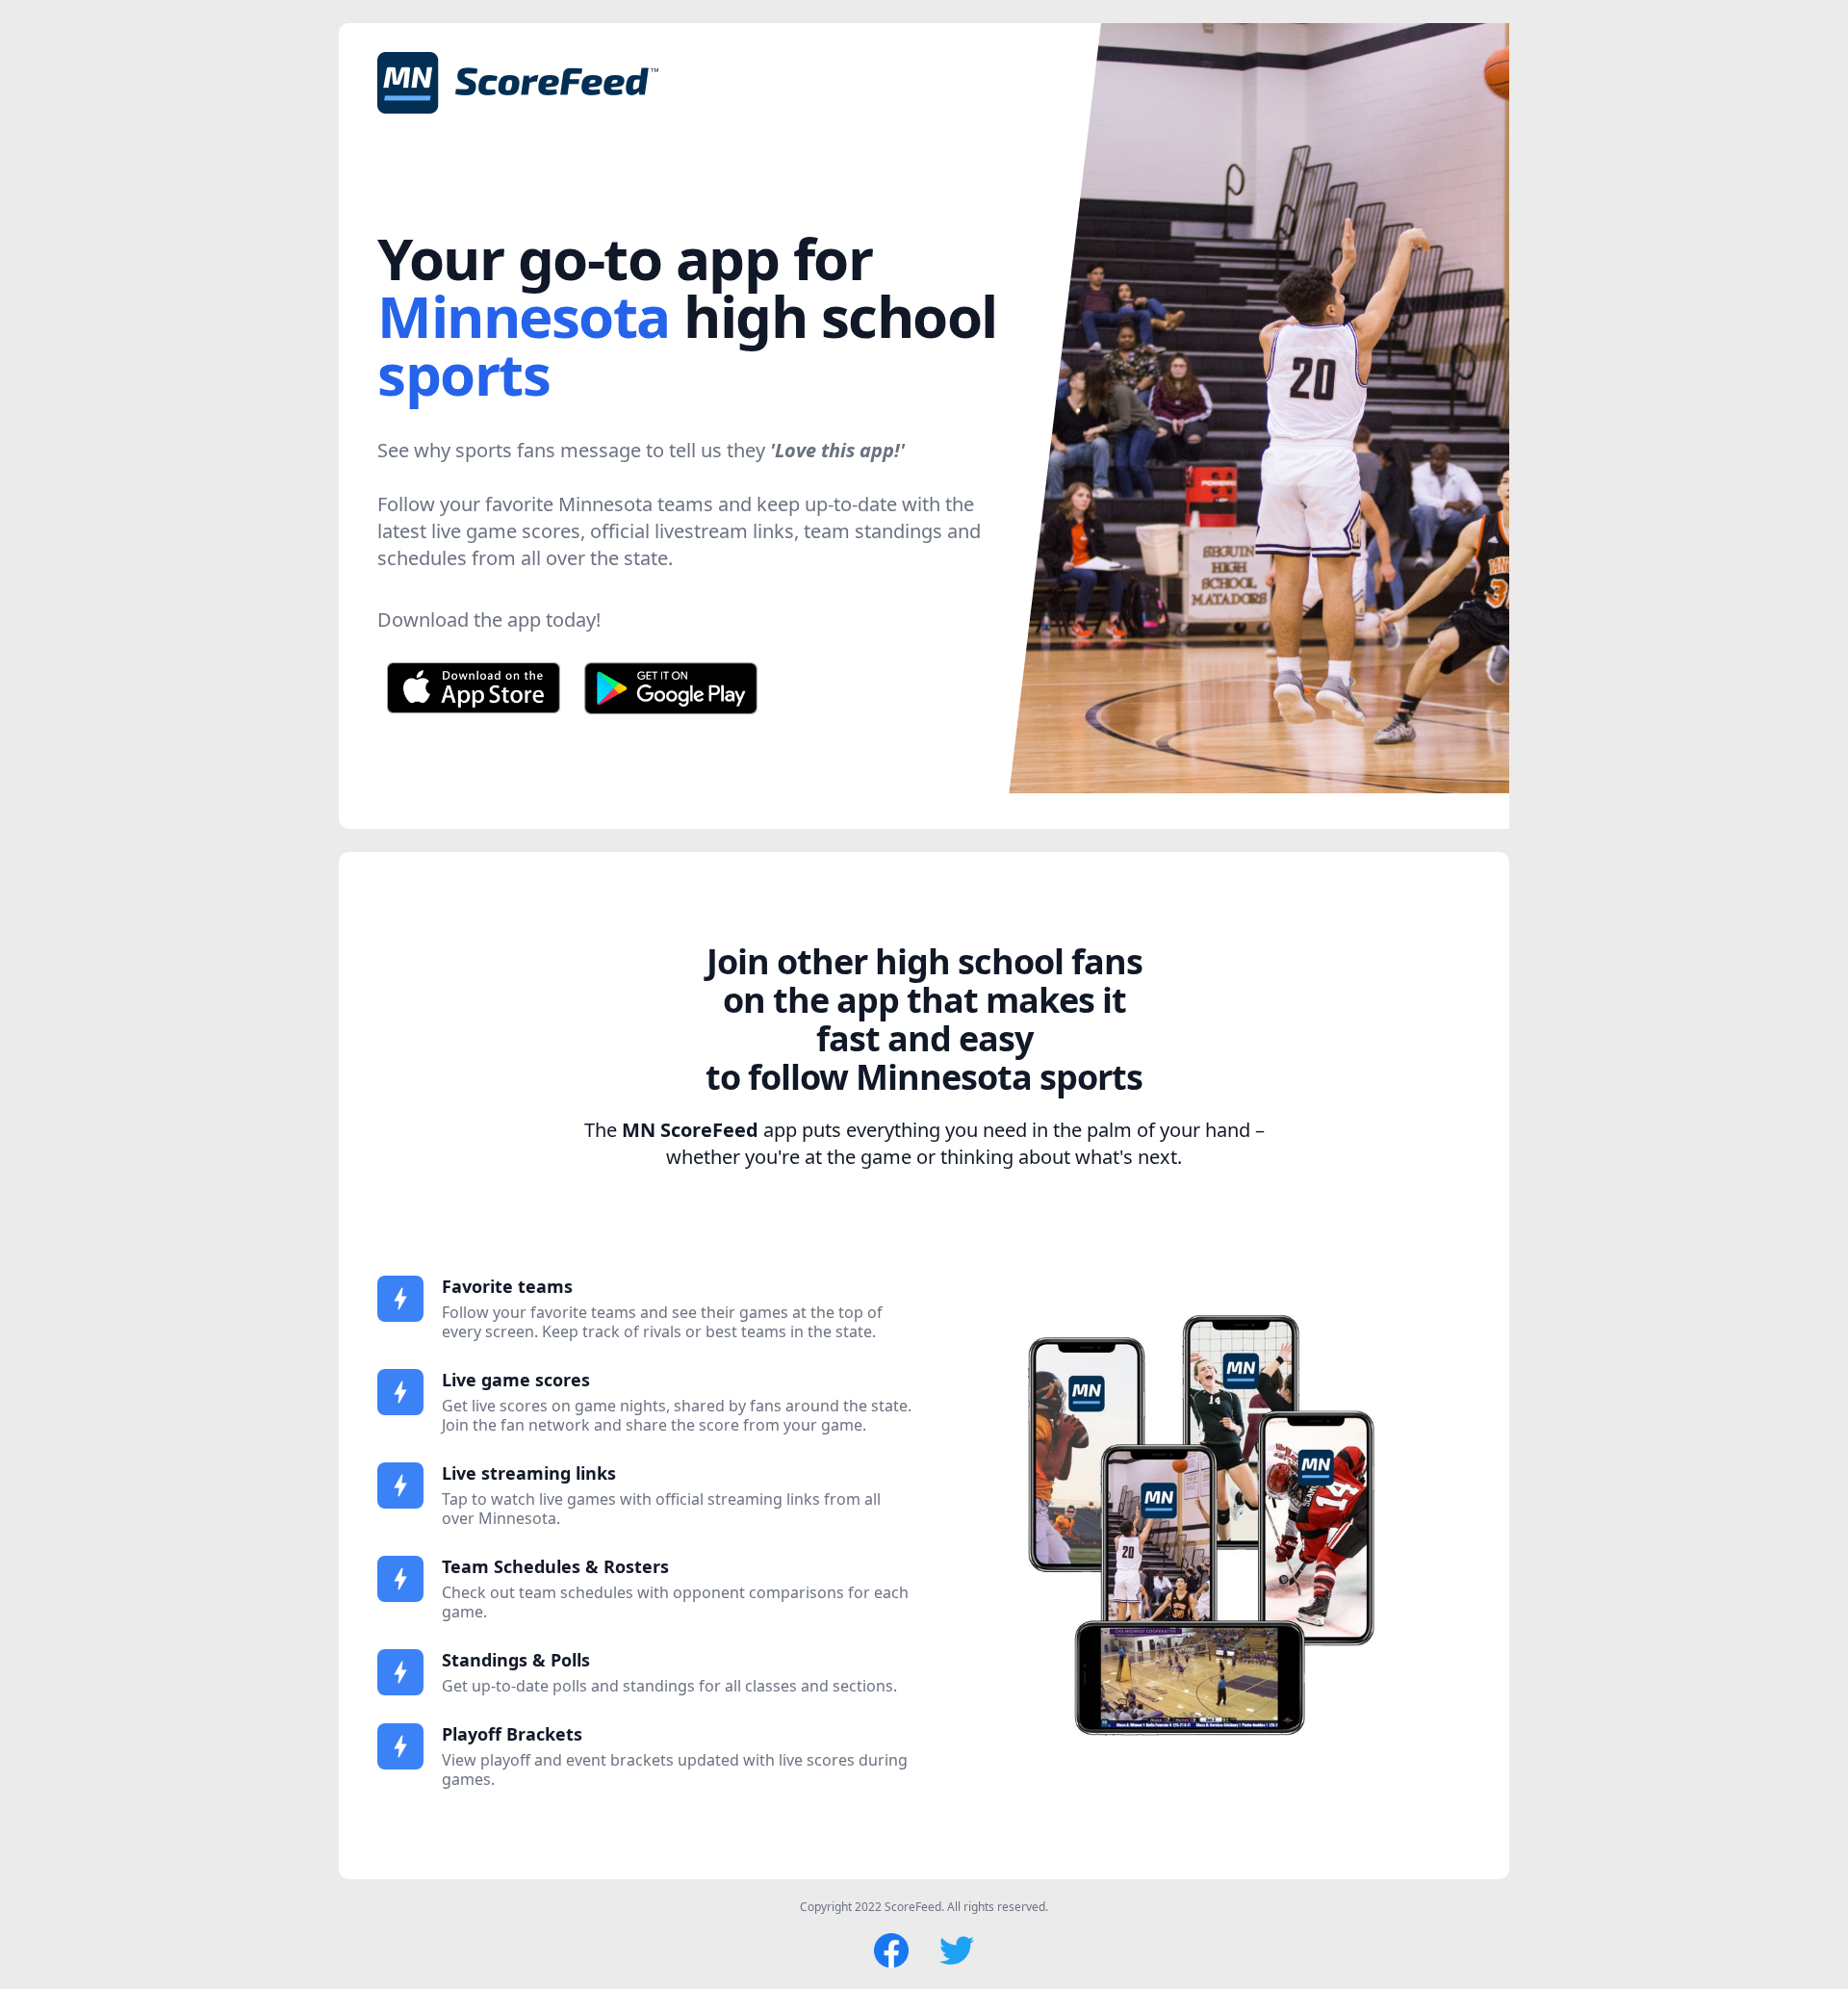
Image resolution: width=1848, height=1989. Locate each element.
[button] (1471, 408)
